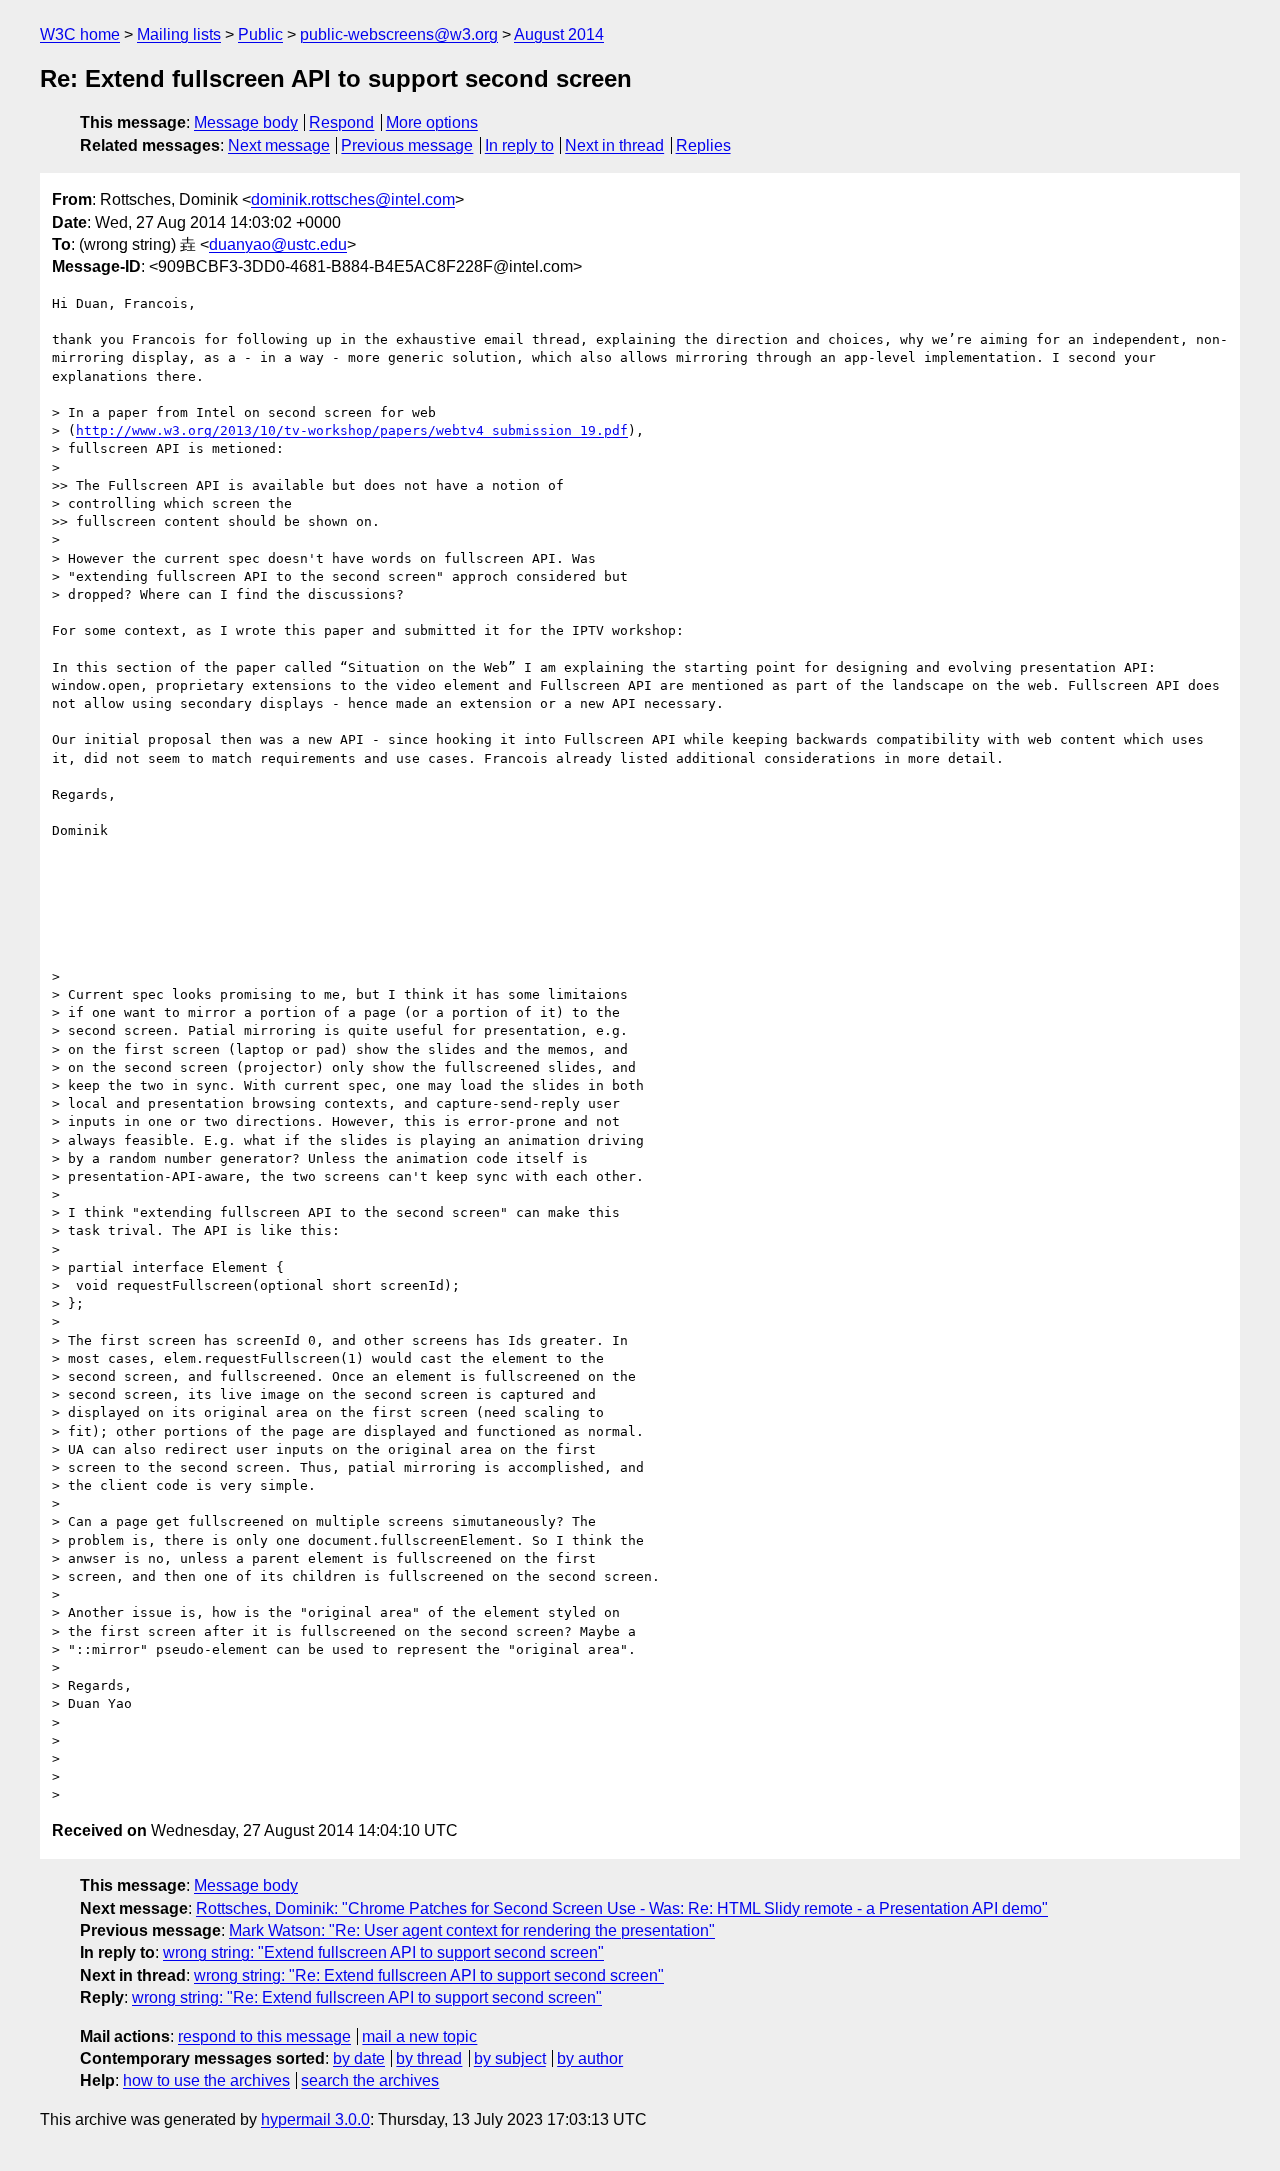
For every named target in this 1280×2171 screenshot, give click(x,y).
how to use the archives (206, 2080)
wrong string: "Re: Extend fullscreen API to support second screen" (429, 1975)
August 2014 (559, 34)
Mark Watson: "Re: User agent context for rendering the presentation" (472, 1930)
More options (432, 122)
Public (260, 34)
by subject (510, 2058)
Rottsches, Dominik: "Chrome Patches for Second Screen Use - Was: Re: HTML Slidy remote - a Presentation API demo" (622, 1908)
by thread (429, 2058)
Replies (703, 145)
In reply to (519, 145)
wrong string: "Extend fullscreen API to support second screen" (383, 1952)
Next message (279, 145)
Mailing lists (179, 34)
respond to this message (264, 2036)
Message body (246, 122)
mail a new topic (419, 2036)
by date (359, 2058)
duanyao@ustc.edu (278, 244)
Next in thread (614, 145)
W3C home (80, 34)
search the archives (370, 2080)
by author (590, 2058)
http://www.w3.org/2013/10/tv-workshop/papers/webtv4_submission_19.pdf (352, 430)
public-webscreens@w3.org (399, 34)
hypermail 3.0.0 (315, 2119)
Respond (341, 122)
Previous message (407, 145)
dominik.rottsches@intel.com (353, 199)
